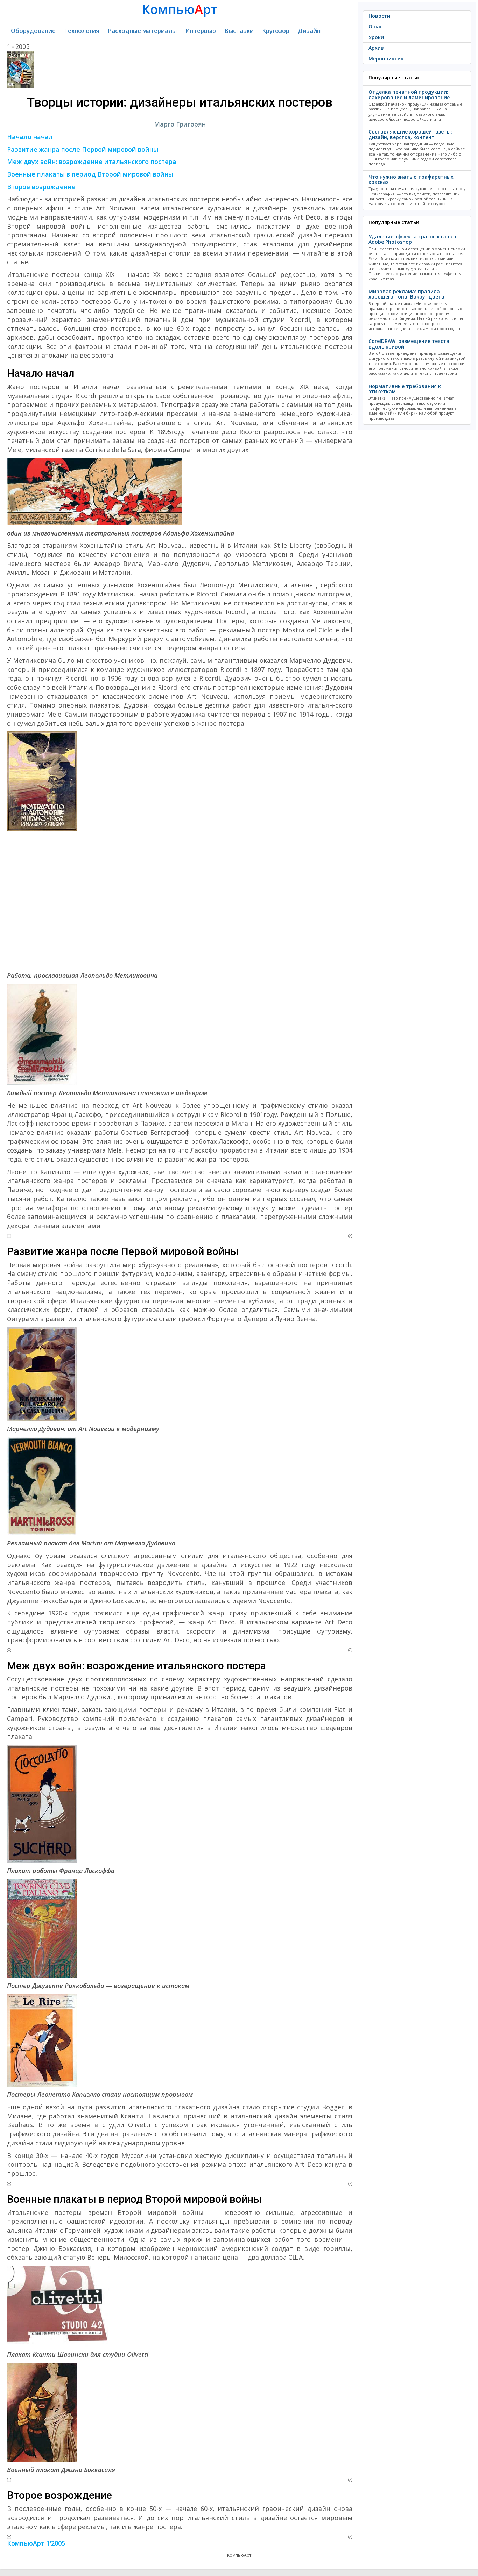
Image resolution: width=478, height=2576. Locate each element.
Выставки (239, 31)
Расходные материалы (142, 31)
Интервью (201, 31)
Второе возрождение (41, 187)
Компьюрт (180, 9)
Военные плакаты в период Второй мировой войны (90, 174)
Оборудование (33, 31)
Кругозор (276, 31)
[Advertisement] (180, 901)
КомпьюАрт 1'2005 (36, 2543)
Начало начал (30, 137)
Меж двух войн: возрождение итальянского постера (92, 162)
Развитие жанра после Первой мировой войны (83, 149)
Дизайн (309, 31)
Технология (82, 31)
